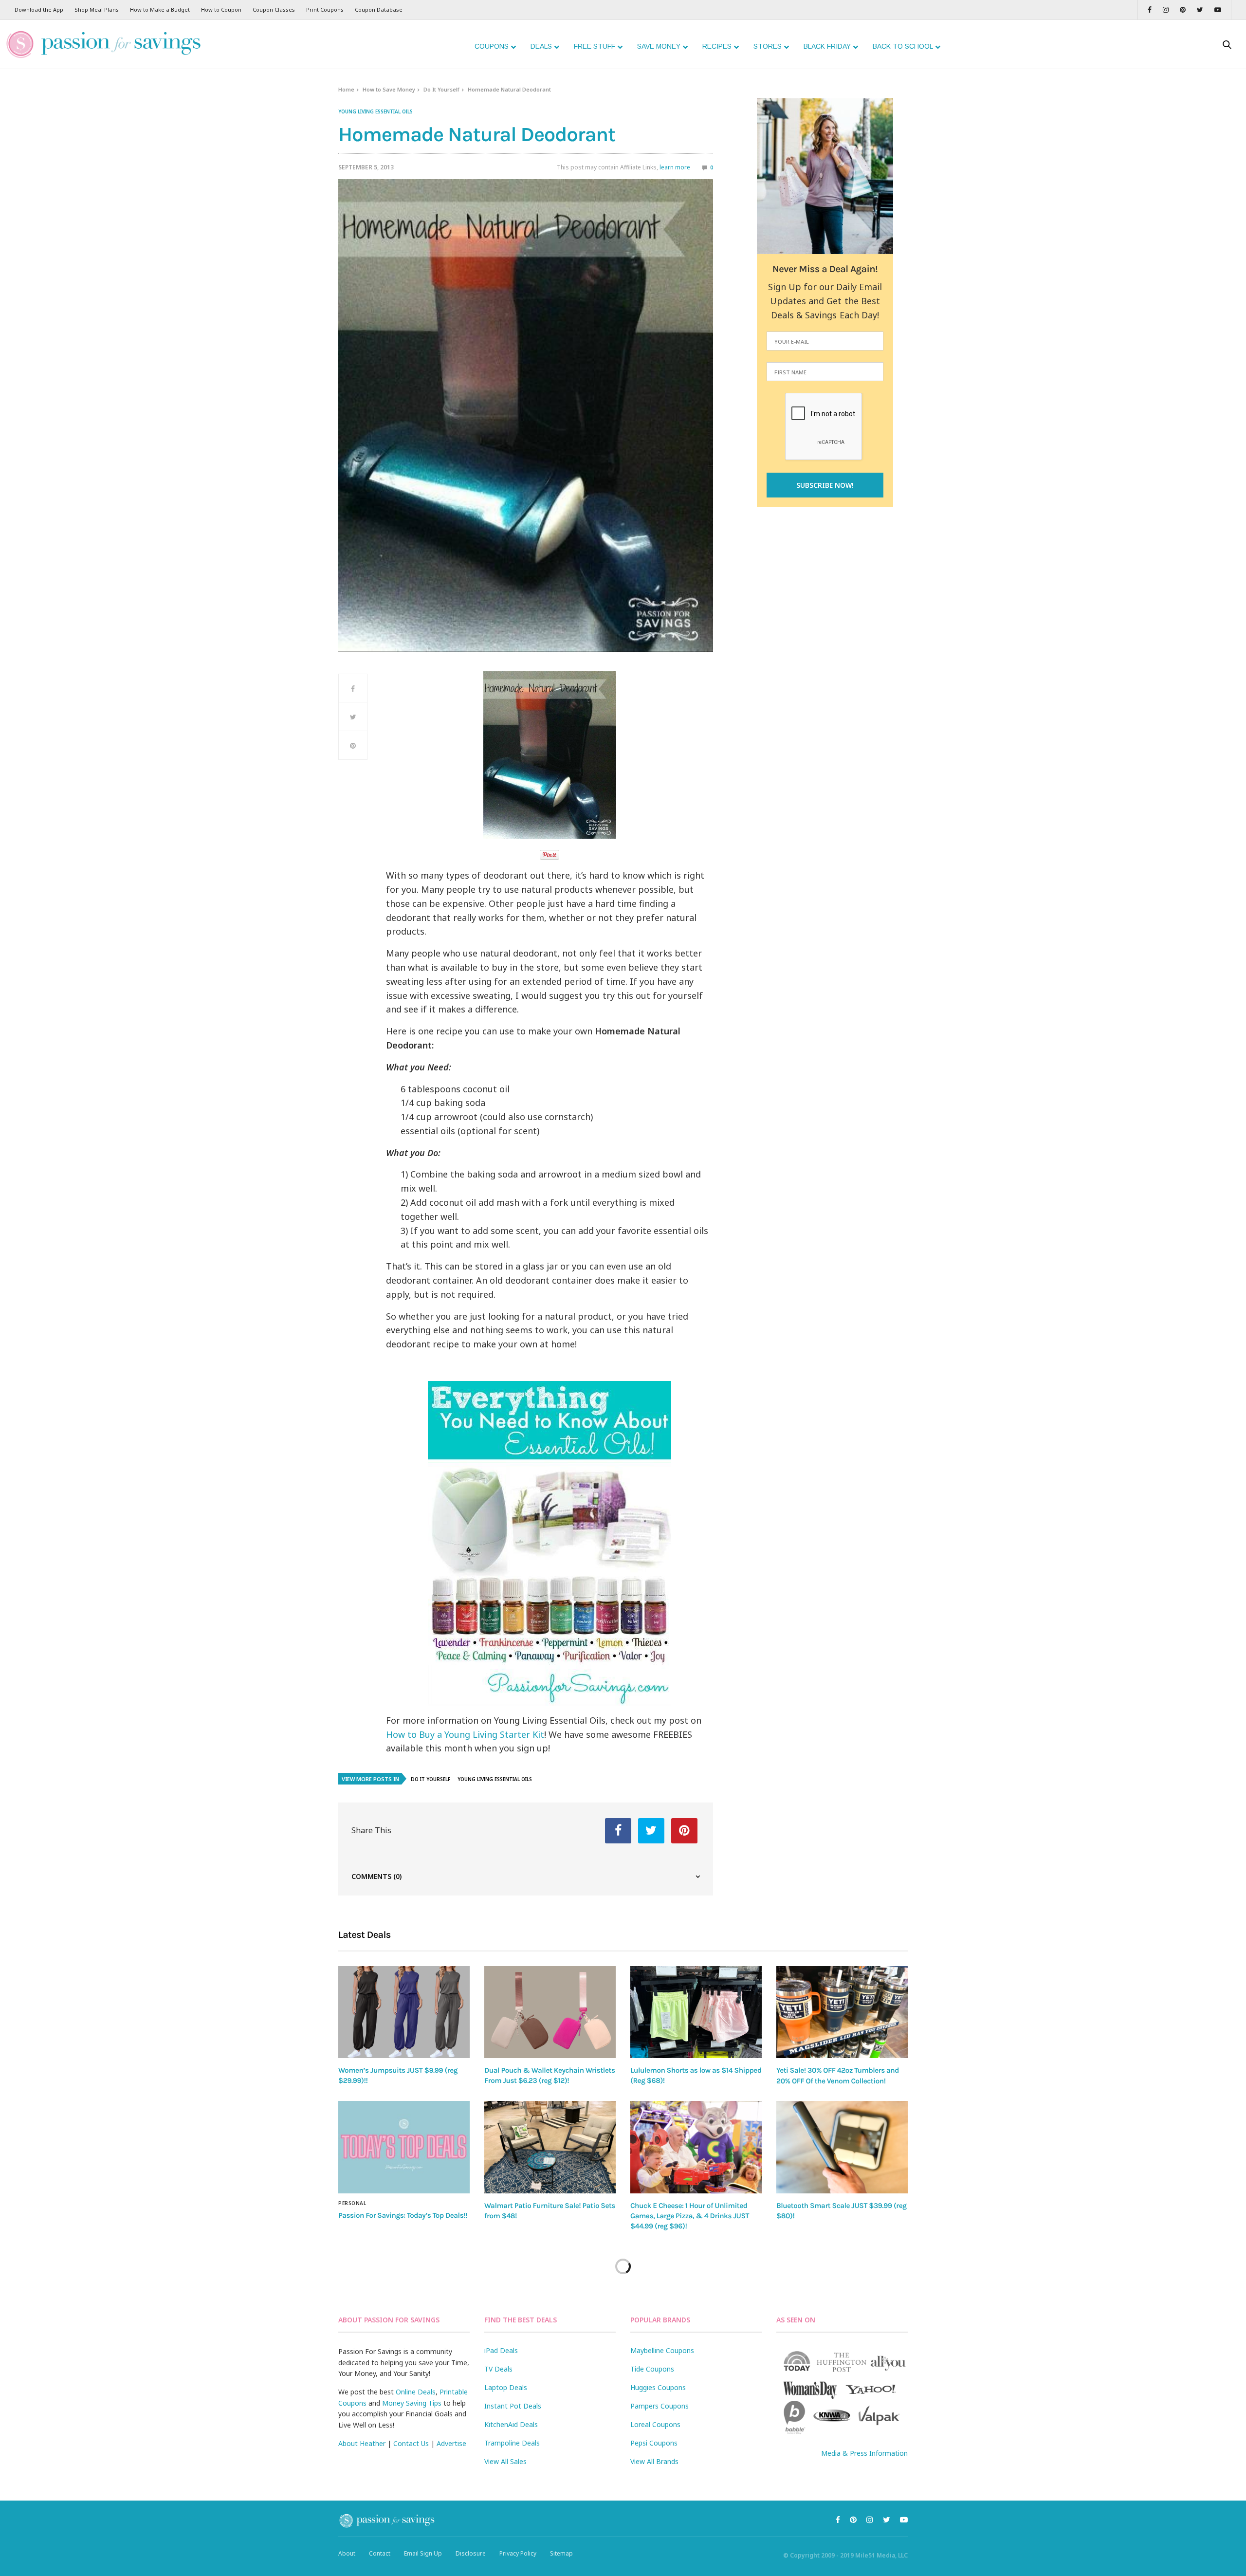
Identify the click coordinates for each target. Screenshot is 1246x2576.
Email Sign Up (423, 2553)
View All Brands (654, 2461)
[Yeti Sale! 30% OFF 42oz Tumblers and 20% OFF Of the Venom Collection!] (842, 2012)
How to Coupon (221, 9)
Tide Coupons (652, 2369)
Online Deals (416, 2392)
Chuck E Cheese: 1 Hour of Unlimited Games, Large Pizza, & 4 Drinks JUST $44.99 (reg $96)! (690, 2216)
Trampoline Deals (512, 2443)
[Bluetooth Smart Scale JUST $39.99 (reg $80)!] (842, 2147)
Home (346, 89)
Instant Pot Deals (513, 2406)
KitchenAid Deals (511, 2424)
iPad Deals (501, 2350)
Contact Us (411, 2443)
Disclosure (471, 2553)
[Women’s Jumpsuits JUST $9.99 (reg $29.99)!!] (404, 2012)
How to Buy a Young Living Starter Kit (465, 1734)
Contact (380, 2553)
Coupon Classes (274, 9)
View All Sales (505, 2461)
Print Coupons (325, 9)
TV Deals (498, 2369)
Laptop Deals (506, 2387)
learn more (675, 167)
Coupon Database (379, 9)
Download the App (39, 9)
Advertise (451, 2443)
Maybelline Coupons (662, 2350)
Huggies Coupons (658, 2387)
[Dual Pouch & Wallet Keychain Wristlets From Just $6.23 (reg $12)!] (550, 2012)
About (347, 2553)
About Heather (362, 2443)
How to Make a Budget (160, 9)
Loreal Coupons (655, 2424)
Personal (352, 2203)
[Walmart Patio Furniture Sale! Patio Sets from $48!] (550, 2147)
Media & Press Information (864, 2453)
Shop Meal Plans (97, 9)
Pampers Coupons (660, 2406)
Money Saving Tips (412, 2403)
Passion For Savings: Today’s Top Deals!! (403, 2215)
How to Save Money (389, 89)
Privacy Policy (518, 2553)
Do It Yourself (441, 89)
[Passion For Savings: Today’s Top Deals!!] (404, 2147)
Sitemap (561, 2553)
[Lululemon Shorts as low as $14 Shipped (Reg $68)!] (696, 2012)
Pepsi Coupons (654, 2443)
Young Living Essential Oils (376, 111)
